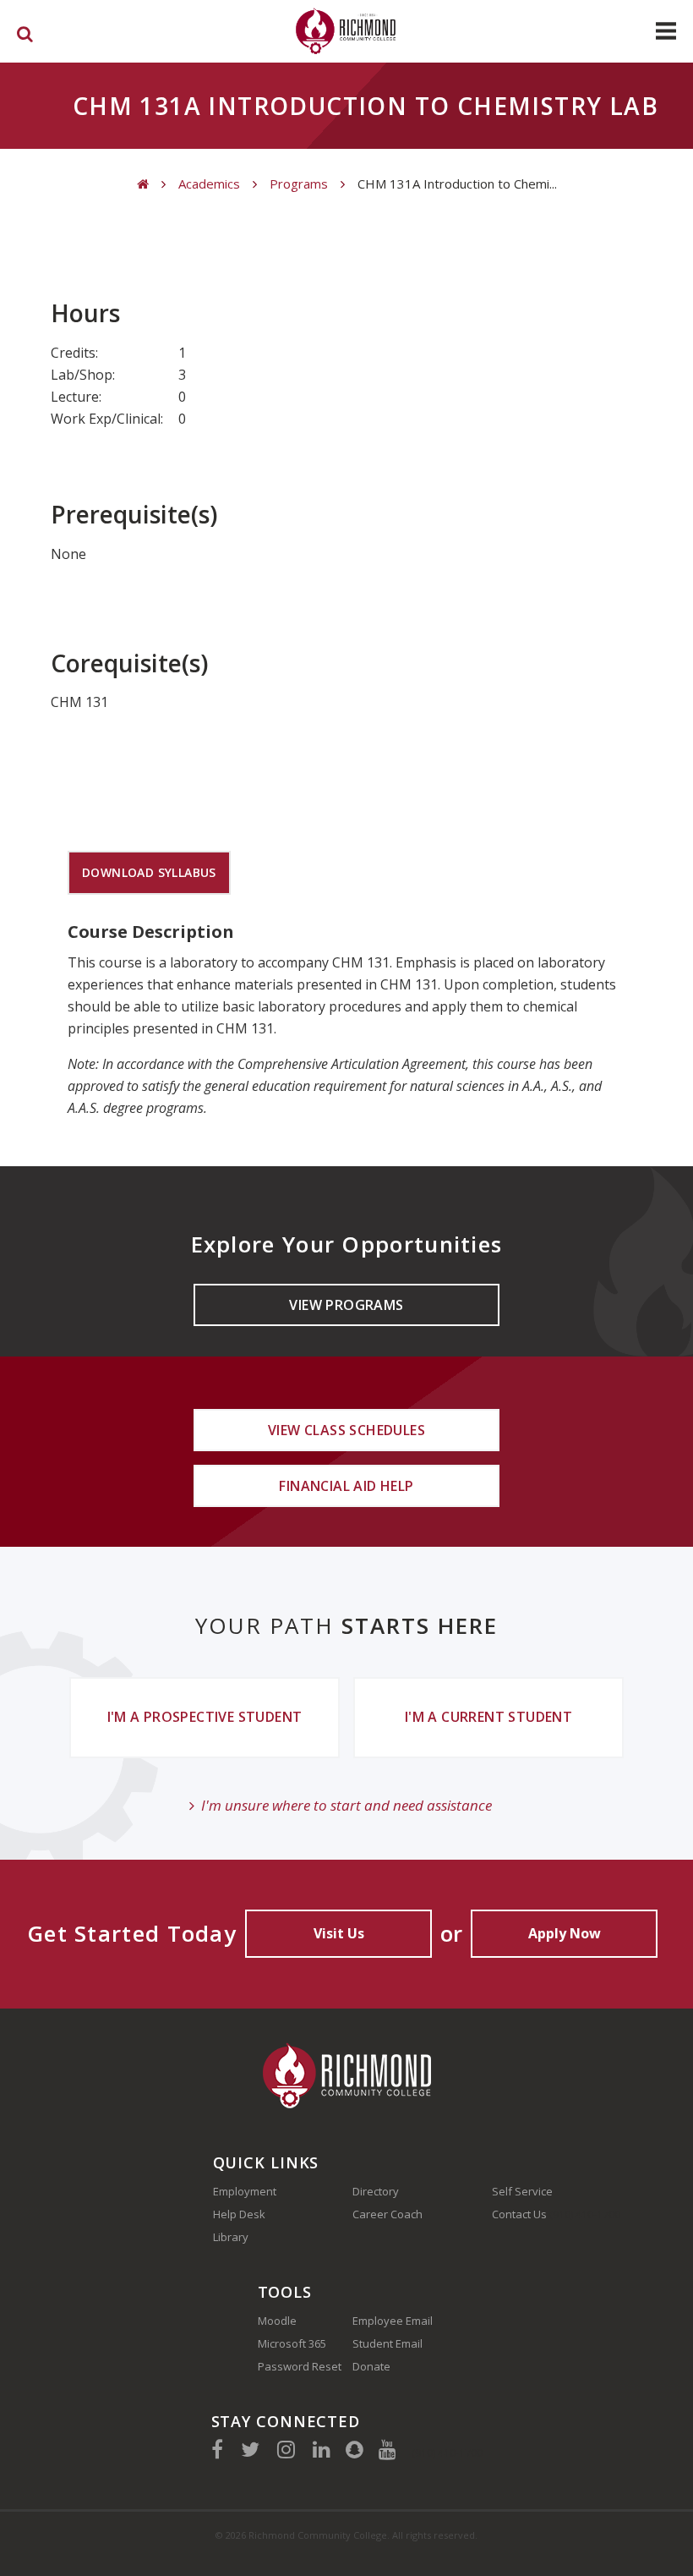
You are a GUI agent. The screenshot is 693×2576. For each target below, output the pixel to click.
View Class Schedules (346, 1430)
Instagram (286, 2449)
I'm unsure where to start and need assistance (346, 1805)
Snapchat (355, 2449)
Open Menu (666, 31)
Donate (371, 2366)
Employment (245, 2191)
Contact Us (519, 2214)
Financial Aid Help (346, 1486)
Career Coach (387, 2214)
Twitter (250, 2449)
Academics (209, 184)
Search (25, 37)
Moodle (277, 2321)
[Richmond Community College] (346, 31)
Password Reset (300, 2366)
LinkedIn (322, 2449)
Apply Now (565, 1933)
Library (231, 2237)
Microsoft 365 (292, 2343)
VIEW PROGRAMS (346, 1305)
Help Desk (239, 2214)
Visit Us (339, 1933)
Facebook (217, 2449)
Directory (376, 2191)
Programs (299, 184)
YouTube (387, 2449)
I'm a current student (488, 1717)
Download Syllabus (149, 872)
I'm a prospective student (205, 1717)
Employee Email (393, 2321)
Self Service (522, 2191)
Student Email (387, 2343)
